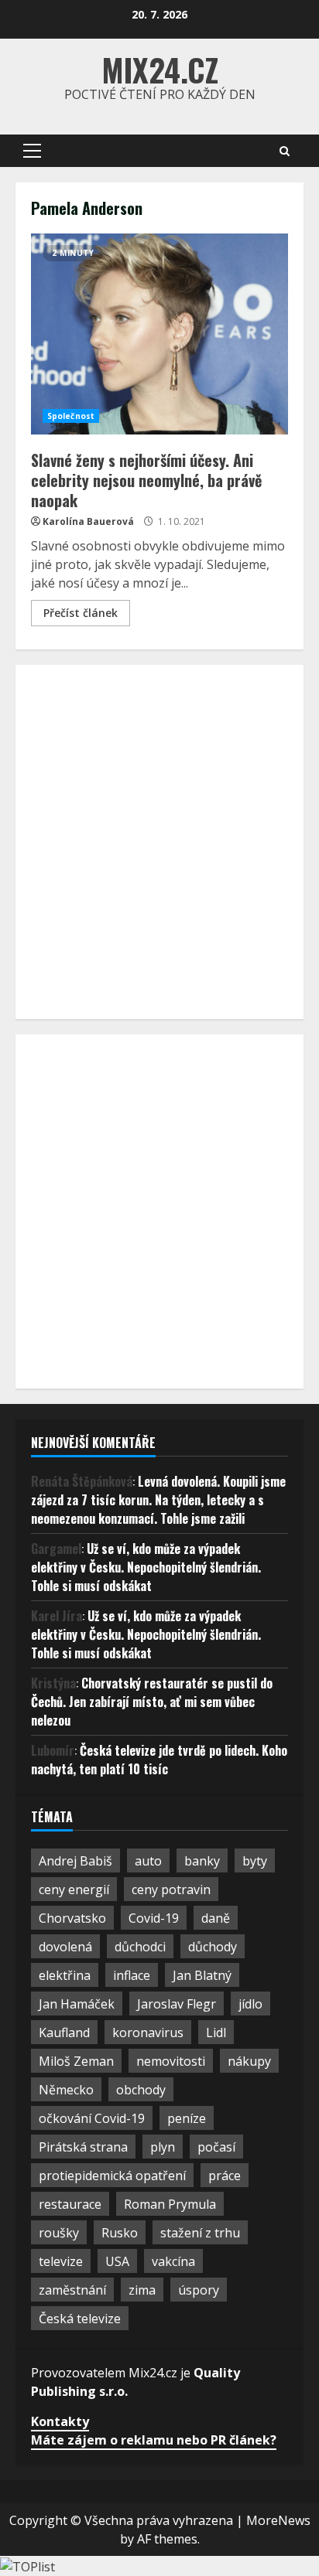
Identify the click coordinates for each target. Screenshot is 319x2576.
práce (225, 2176)
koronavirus (148, 2033)
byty (255, 1861)
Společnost (71, 416)
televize (61, 2261)
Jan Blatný (202, 1975)
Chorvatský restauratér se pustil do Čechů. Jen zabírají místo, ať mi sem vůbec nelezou (152, 1702)
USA (117, 2261)
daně (216, 1918)
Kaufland (64, 2033)
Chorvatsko (72, 1918)
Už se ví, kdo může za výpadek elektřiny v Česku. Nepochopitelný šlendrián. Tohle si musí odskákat (146, 1567)
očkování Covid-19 (92, 2118)
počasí (216, 2147)
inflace (132, 1975)
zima (142, 2290)
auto (148, 1861)
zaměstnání (72, 2290)
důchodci (140, 1947)
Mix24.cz (160, 70)
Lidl (216, 2033)
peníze (187, 2118)
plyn (163, 2147)
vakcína (173, 2261)
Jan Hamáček (77, 2004)
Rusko (120, 2233)
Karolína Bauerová (88, 521)
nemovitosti (171, 2061)
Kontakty (60, 2421)
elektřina (65, 1975)
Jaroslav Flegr (177, 2004)
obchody (141, 2090)
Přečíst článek (81, 613)
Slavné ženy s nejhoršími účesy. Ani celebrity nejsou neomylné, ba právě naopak (159, 334)
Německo (66, 2090)
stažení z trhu (200, 2233)
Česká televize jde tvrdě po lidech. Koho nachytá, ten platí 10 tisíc (159, 1760)
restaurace (70, 2204)
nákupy (249, 2061)
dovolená (65, 1947)
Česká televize (80, 2319)
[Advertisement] (159, 840)
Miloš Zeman (76, 2061)
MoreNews (278, 2520)
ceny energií (74, 1889)
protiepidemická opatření (112, 2176)
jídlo (250, 2004)
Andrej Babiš (75, 1861)
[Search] (285, 151)
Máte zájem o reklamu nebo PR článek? (154, 2440)
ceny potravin (171, 1889)
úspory (199, 2290)
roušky (59, 2233)
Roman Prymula (170, 2204)
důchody (213, 1947)
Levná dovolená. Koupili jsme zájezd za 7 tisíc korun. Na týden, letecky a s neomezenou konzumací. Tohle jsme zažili (158, 1500)
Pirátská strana (83, 2147)
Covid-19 (154, 1918)
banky (202, 1861)
